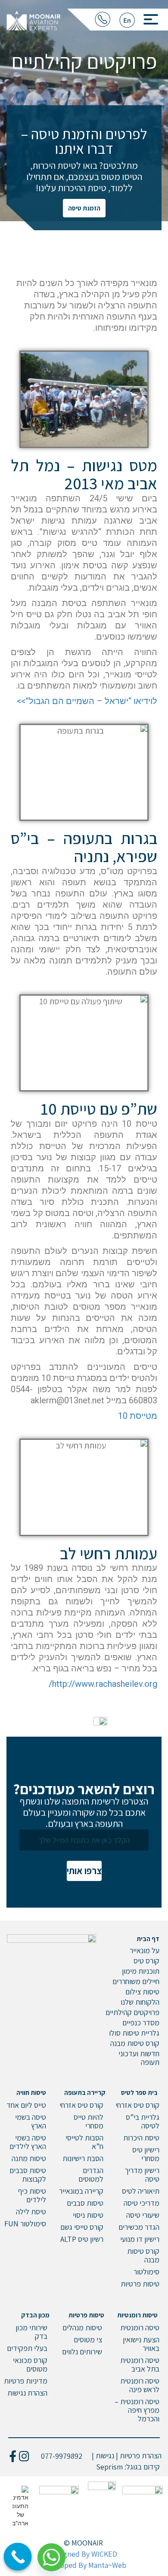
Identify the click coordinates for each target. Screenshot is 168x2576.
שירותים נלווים (82, 2352)
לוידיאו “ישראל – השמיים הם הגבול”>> (87, 701)
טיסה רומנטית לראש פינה (140, 2385)
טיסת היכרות (141, 2138)
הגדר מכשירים (139, 2227)
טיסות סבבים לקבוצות (28, 2175)
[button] (148, 17)
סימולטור (146, 2272)
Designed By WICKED (83, 2554)
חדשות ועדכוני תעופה (139, 2058)
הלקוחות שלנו (140, 2002)
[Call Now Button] (18, 2557)
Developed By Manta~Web (84, 2565)
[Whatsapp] (55, 2554)
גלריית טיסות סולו (134, 2033)
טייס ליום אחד (26, 2105)
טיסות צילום (142, 1992)
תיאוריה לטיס (141, 2191)
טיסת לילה (31, 2212)
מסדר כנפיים (141, 2023)
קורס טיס (146, 1961)
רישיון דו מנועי (140, 2239)
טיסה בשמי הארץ (31, 2121)
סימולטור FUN (25, 2224)
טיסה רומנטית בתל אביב (140, 2364)
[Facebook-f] (13, 2456)
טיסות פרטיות (140, 2284)
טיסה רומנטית (140, 2328)
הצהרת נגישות (27, 2393)
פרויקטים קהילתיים (132, 2012)
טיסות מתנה (29, 2158)
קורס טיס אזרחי (137, 2105)
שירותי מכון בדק (31, 2332)
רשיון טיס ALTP (82, 2239)
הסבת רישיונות (83, 2158)
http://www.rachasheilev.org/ (103, 1684)
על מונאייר (145, 1950)
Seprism (109, 2467)
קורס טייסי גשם (82, 2227)
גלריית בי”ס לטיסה (143, 2121)
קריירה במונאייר (81, 2191)
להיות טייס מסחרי (89, 2121)
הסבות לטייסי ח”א (84, 2142)
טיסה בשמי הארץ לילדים (28, 2142)
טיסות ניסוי (88, 2215)
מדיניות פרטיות (26, 2381)
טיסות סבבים (85, 2203)
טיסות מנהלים (82, 2328)
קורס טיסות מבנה (135, 2043)
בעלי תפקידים (27, 2348)
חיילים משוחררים (136, 1981)
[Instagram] (24, 2456)
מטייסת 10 (138, 1416)
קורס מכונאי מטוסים (30, 2364)
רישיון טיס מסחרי (146, 2154)
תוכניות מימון (141, 1971)
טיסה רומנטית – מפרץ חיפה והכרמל (137, 2410)
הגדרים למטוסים (91, 2175)
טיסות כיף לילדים (32, 2195)
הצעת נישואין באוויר (141, 2344)
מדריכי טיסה (142, 2203)
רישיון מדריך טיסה (142, 2175)
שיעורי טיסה (143, 2215)
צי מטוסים (88, 2340)
